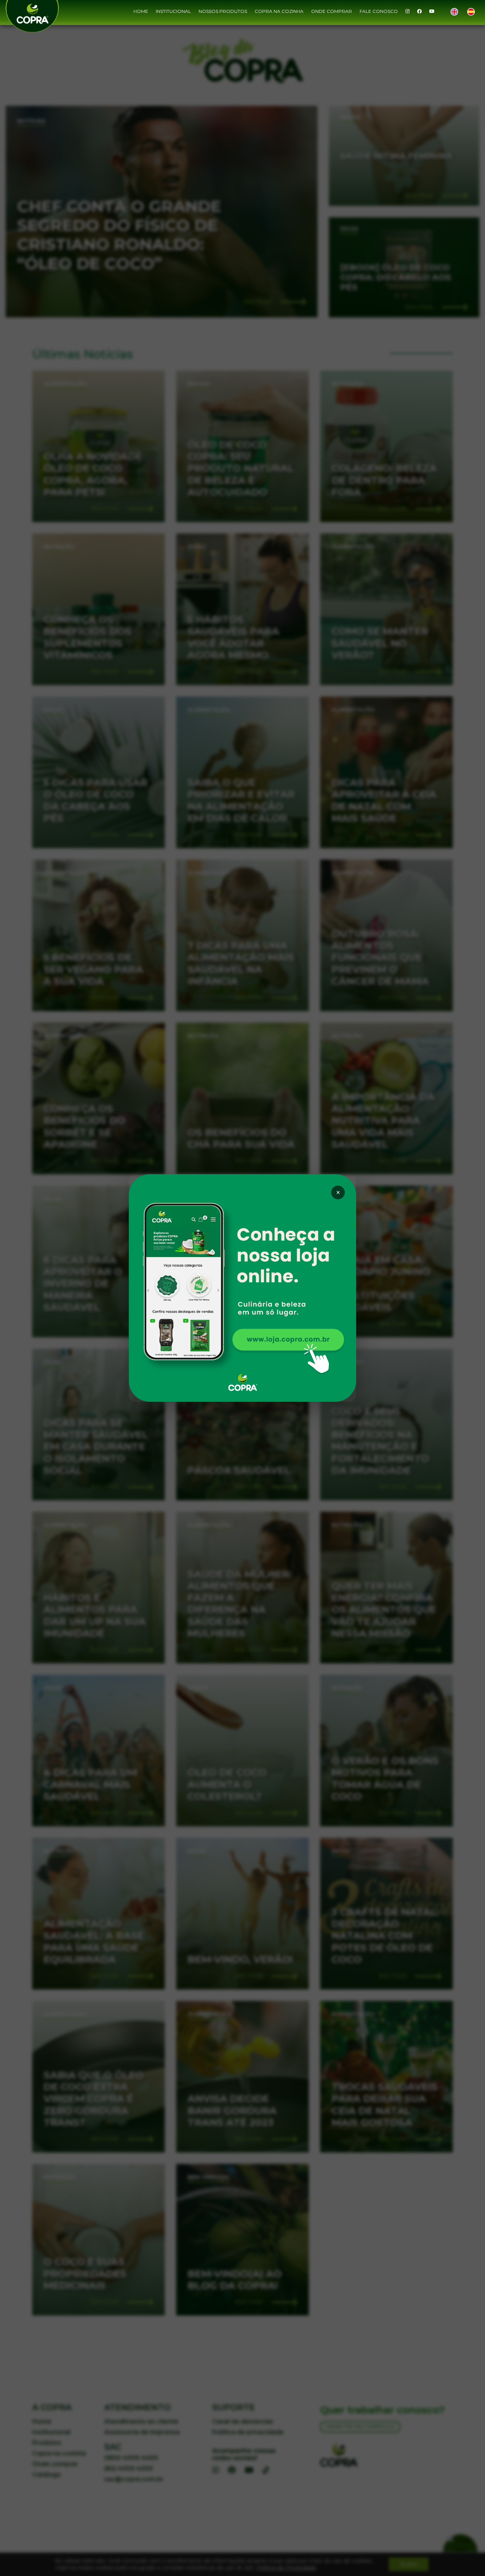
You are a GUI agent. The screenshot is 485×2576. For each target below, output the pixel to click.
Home (141, 11)
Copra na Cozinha (279, 11)
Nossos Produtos (223, 11)
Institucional (173, 11)
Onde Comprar (332, 11)
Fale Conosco (379, 11)
